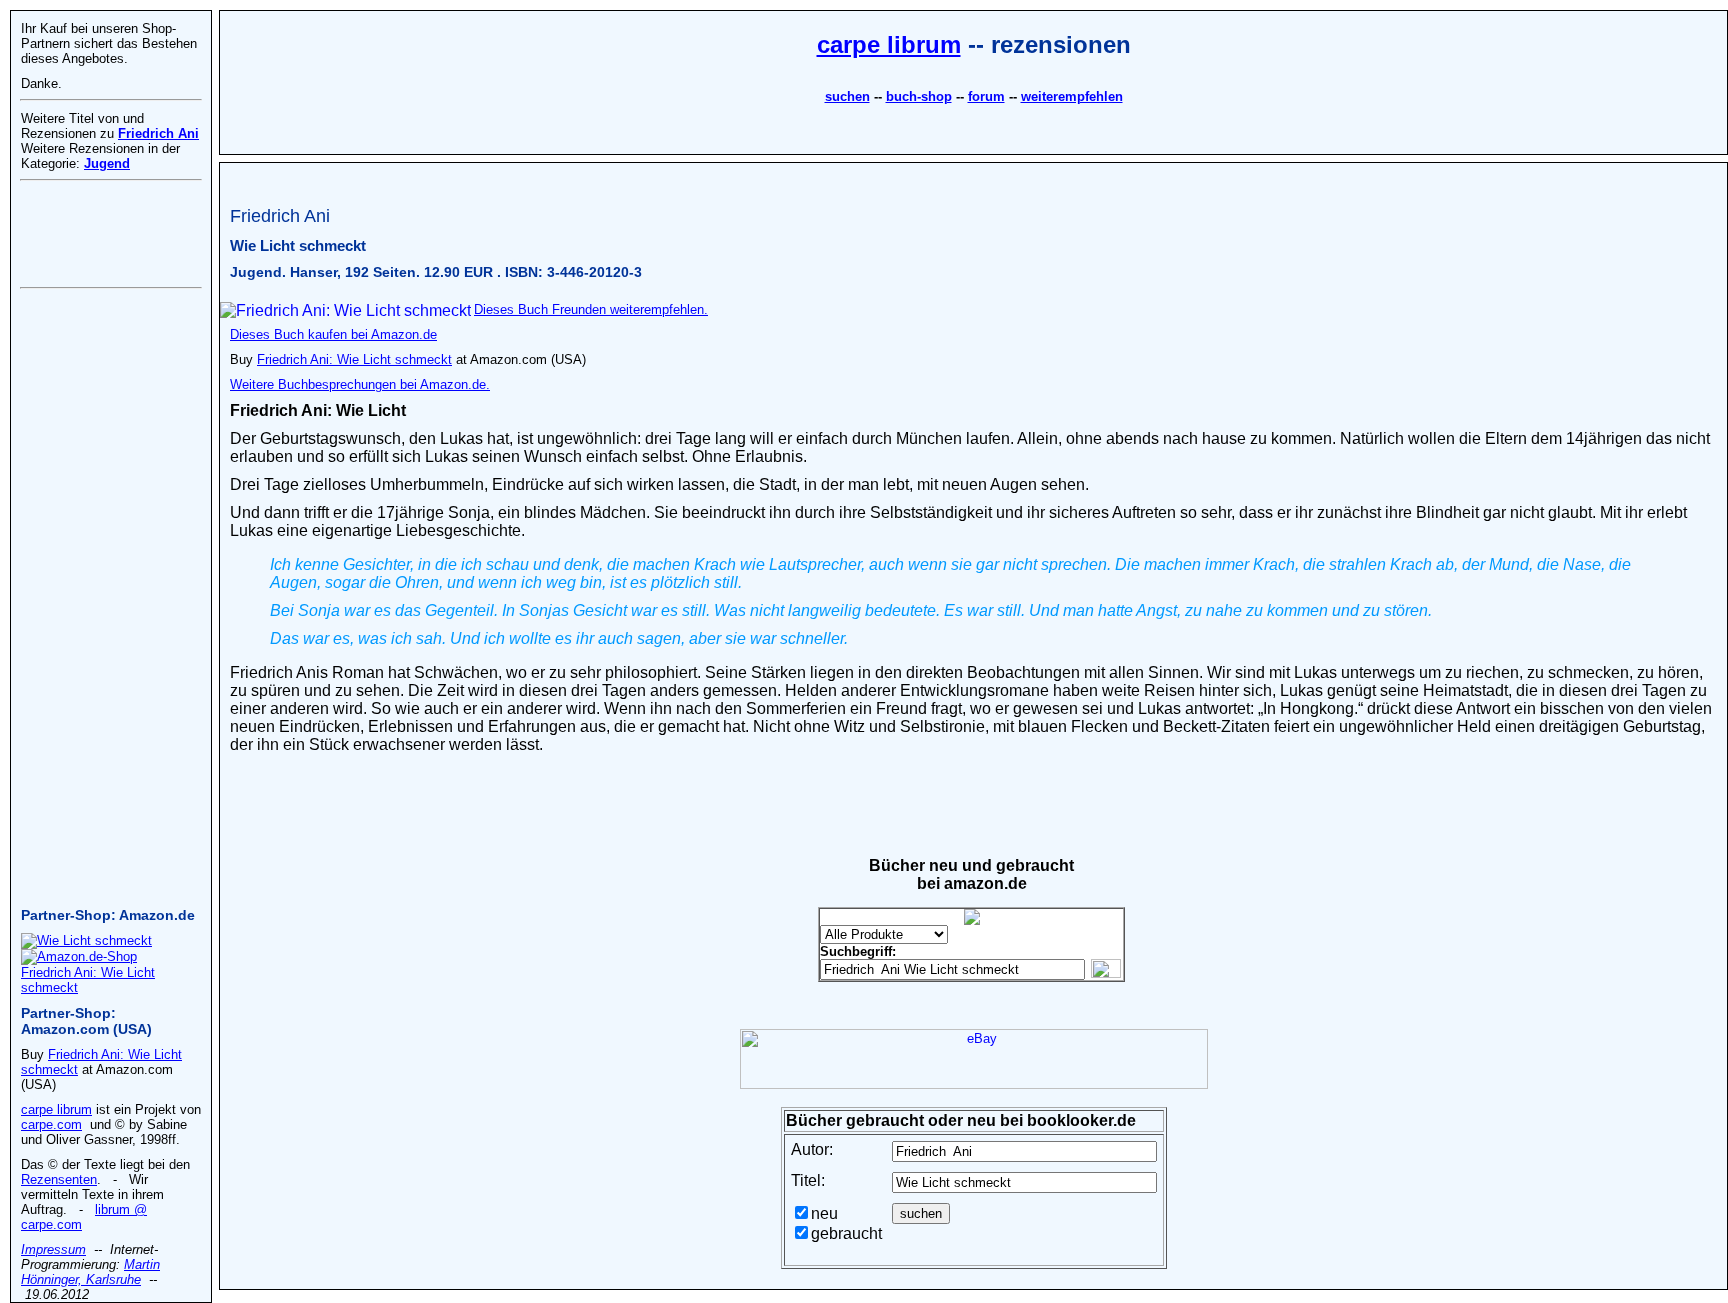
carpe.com (51, 1124)
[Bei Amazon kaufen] (86, 940)
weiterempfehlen (1072, 96)
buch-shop (919, 96)
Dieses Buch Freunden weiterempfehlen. (591, 309)
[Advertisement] (974, 170)
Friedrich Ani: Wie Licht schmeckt (354, 359)
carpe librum (889, 44)
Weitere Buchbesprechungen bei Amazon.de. (360, 384)
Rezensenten (59, 1179)
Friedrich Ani (158, 133)
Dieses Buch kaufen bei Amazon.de (333, 334)
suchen (847, 96)
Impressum (53, 1249)
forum (986, 96)
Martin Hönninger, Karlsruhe (90, 1272)
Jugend (107, 163)
